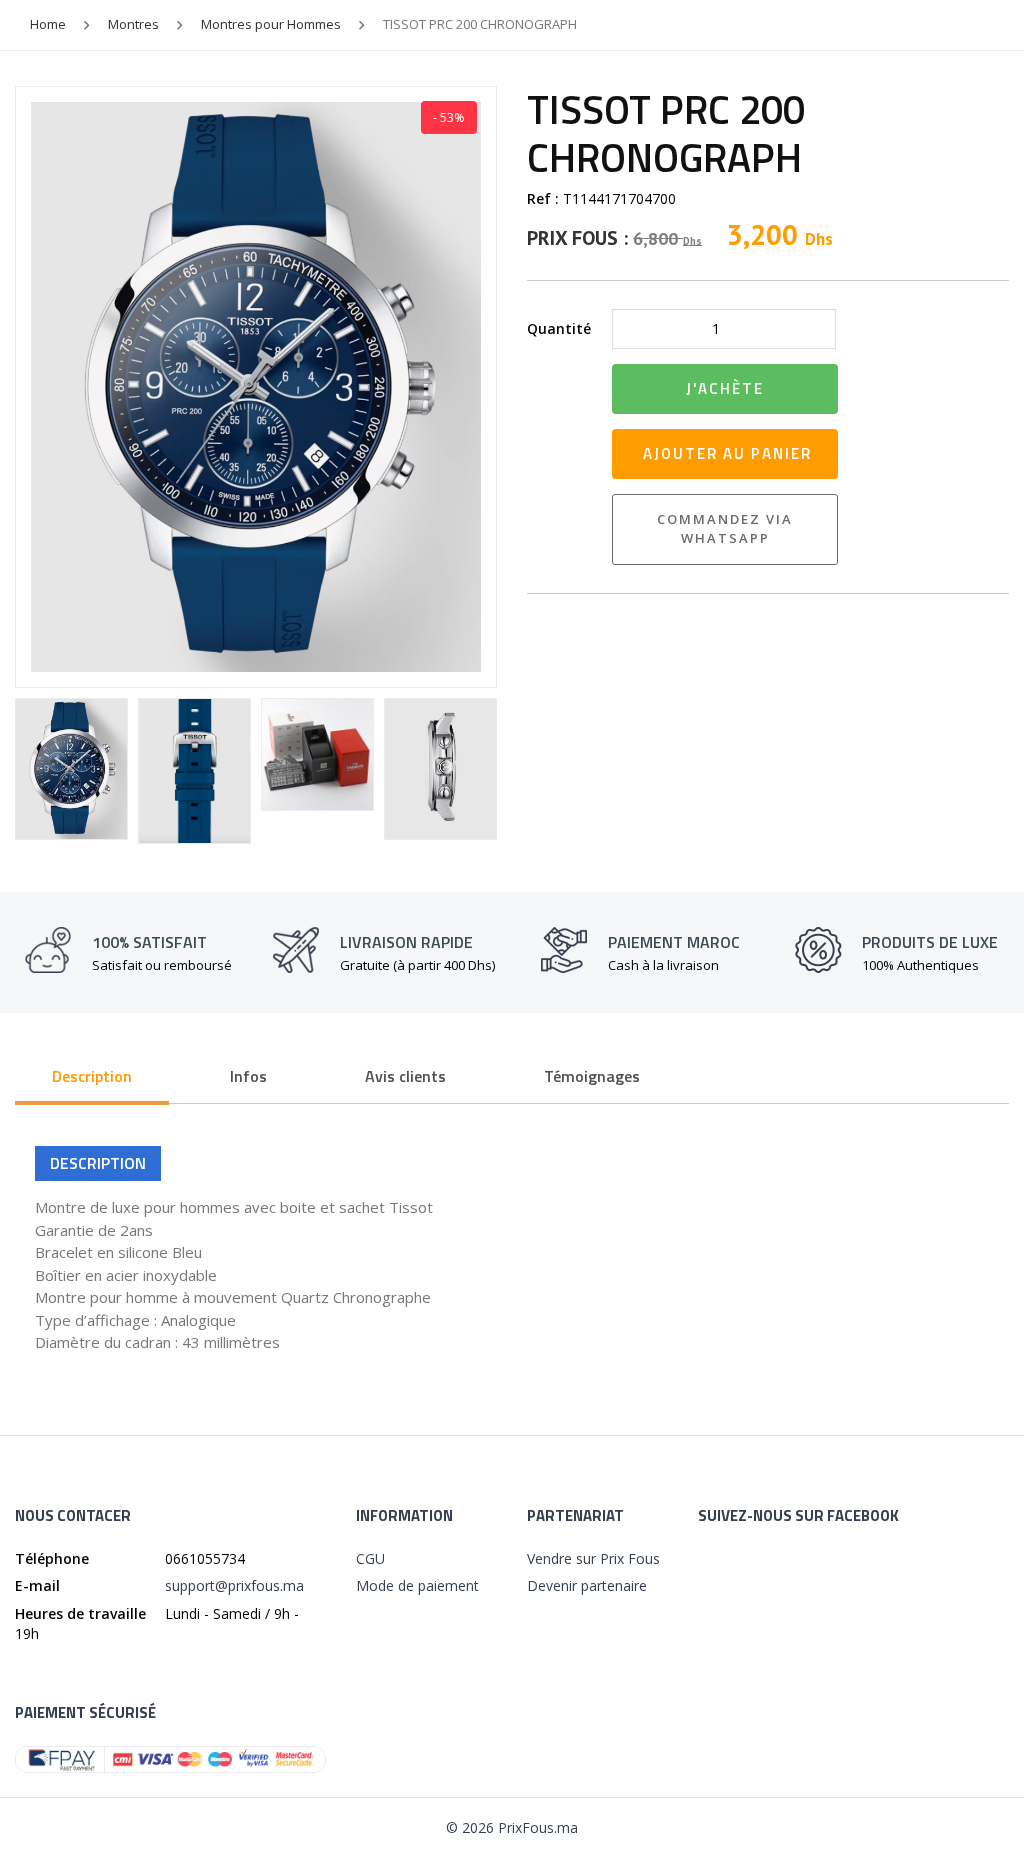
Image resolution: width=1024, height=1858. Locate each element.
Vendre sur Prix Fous (593, 1558)
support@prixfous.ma (234, 1585)
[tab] (92, 1078)
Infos (248, 1076)
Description (92, 1076)
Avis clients (405, 1076)
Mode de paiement (417, 1585)
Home (48, 24)
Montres (133, 24)
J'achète (725, 388)
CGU (370, 1558)
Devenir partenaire (587, 1585)
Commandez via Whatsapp (725, 529)
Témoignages (592, 1076)
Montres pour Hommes (271, 24)
